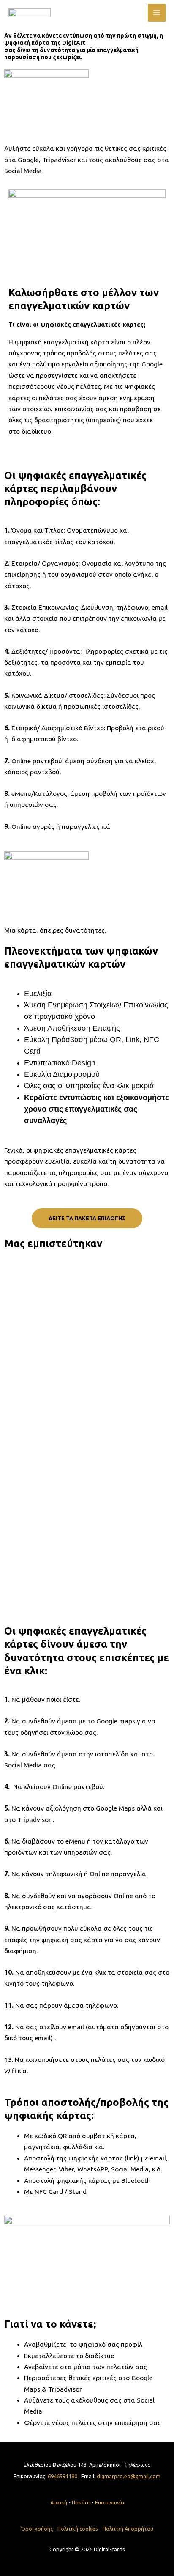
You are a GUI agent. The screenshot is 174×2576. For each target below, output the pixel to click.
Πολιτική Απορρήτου (128, 2529)
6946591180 (63, 2476)
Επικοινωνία (110, 2502)
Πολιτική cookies (78, 2529)
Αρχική (59, 2502)
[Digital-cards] (30, 13)
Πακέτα (81, 2502)
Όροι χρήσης (38, 2529)
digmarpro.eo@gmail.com (129, 2476)
